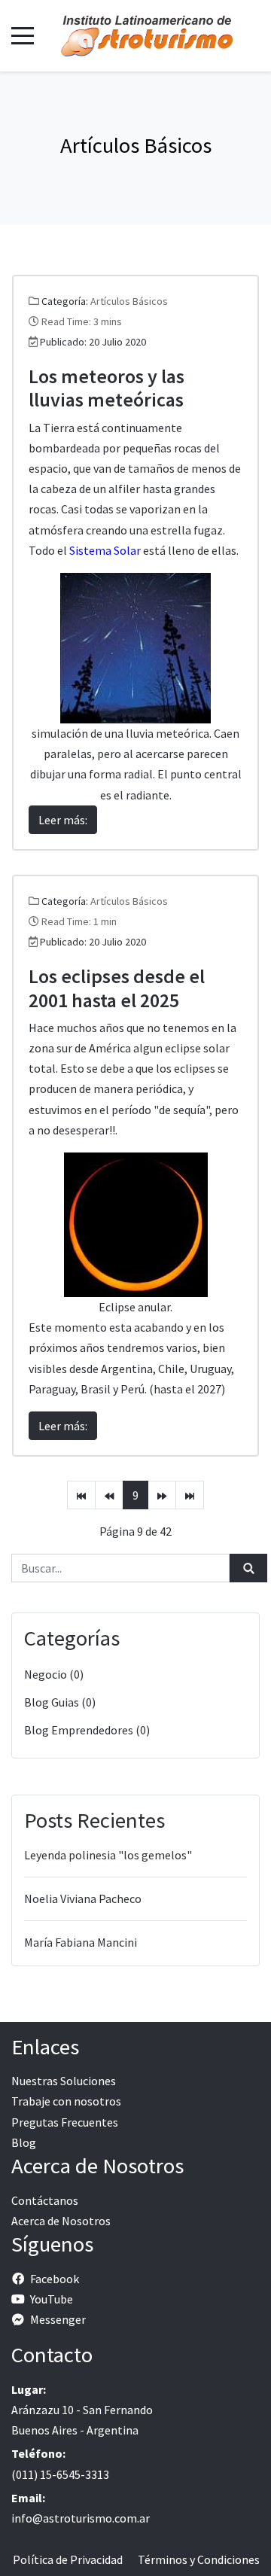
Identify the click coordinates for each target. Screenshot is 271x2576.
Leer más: (63, 820)
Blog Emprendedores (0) (87, 1730)
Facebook (55, 2279)
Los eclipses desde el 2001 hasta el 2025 (117, 988)
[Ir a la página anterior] (109, 1495)
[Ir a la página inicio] (81, 1495)
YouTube (52, 2299)
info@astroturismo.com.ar (81, 2518)
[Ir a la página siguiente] (162, 1495)
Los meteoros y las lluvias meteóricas (107, 388)
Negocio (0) (54, 1674)
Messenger (58, 2319)
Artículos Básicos (129, 301)
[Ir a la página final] (190, 1495)
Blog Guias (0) (60, 1702)
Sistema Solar (105, 550)
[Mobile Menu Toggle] (23, 35)
